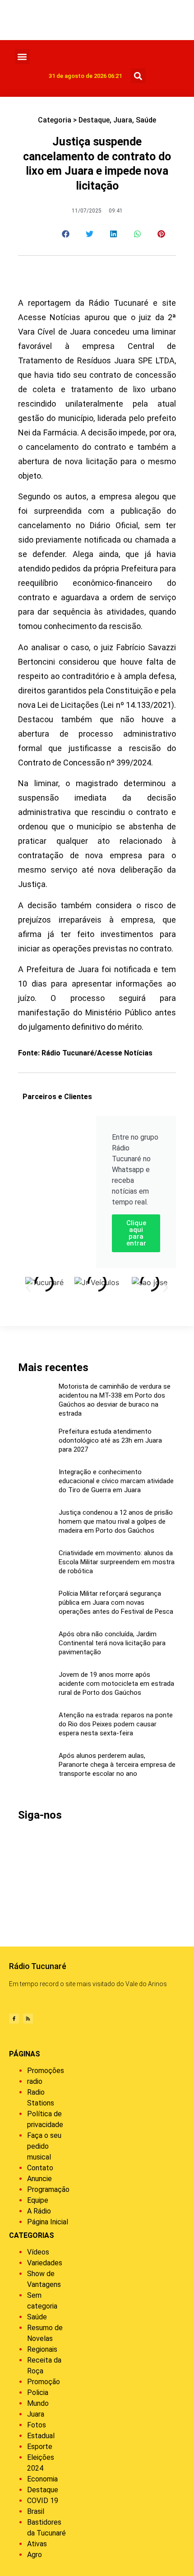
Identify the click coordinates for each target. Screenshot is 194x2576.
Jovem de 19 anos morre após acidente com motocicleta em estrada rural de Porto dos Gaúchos (116, 1684)
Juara (123, 120)
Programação (48, 2189)
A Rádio (39, 2211)
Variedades (45, 2263)
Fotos (37, 2425)
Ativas (37, 2544)
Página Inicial (48, 2222)
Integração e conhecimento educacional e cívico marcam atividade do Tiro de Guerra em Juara (116, 1481)
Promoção (44, 2382)
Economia (42, 2479)
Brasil (36, 2511)
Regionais (42, 2349)
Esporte (40, 2447)
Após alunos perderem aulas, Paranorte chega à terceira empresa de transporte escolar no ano (117, 1765)
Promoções (46, 2071)
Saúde (146, 120)
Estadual (41, 2436)
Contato (40, 2168)
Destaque (94, 120)
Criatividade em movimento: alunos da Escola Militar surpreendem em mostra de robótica (117, 1562)
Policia (38, 2393)
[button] (22, 57)
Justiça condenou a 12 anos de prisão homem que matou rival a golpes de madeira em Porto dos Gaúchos (116, 1521)
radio (35, 2081)
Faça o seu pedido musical (44, 2146)
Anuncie (39, 2179)
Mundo (38, 2403)
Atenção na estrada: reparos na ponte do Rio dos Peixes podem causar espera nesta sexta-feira (116, 1724)
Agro (35, 2555)
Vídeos (38, 2252)
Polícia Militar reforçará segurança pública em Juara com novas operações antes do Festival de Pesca (116, 1603)
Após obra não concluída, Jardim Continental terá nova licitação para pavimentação (112, 1643)
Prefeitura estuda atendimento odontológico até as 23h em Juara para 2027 (110, 1440)
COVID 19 (43, 2501)
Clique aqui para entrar (136, 1233)
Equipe (38, 2200)
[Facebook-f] (14, 2019)
